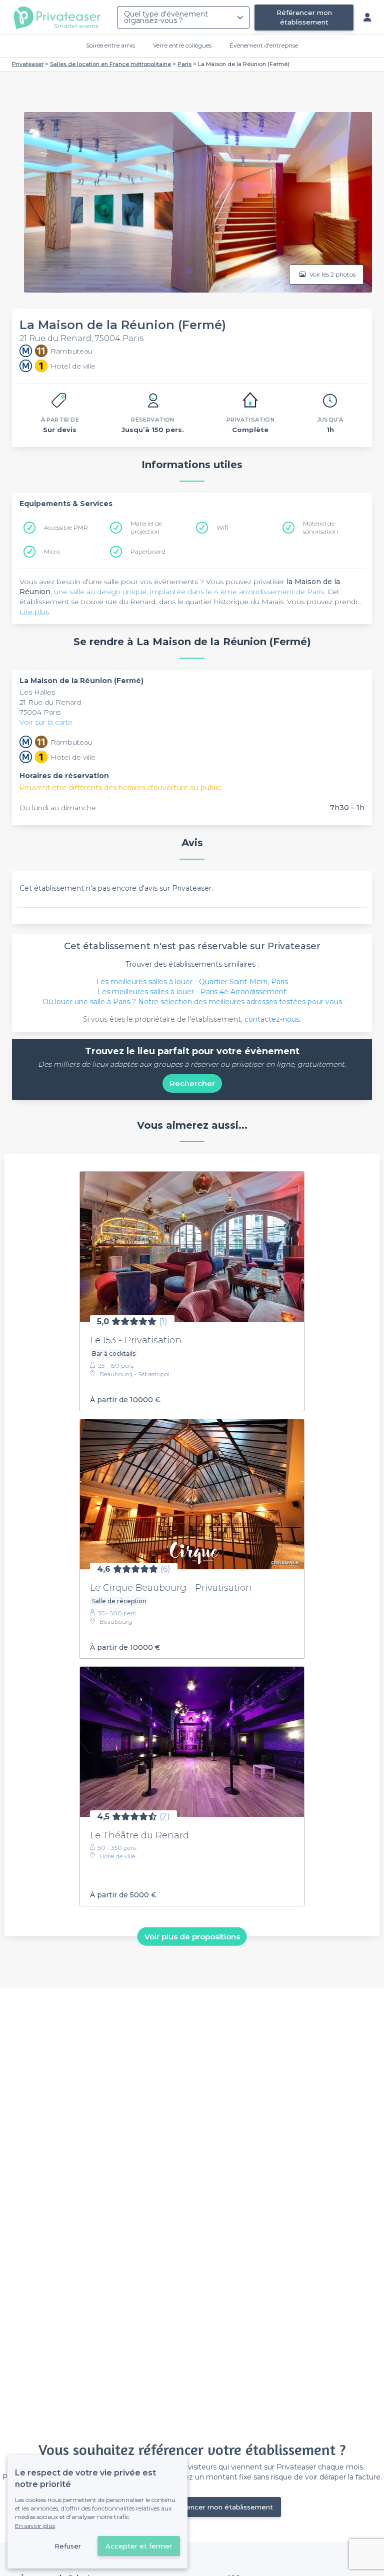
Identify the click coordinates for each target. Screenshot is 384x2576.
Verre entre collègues (182, 45)
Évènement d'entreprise (264, 45)
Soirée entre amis (110, 45)
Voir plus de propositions (192, 1937)
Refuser (68, 2546)
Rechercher (192, 1083)
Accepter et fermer (139, 2546)
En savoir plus (35, 2526)
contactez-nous (272, 1019)
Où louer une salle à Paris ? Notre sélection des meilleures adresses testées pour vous (192, 1002)
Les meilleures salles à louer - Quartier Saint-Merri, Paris (192, 982)
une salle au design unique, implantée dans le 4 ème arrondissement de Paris (189, 592)
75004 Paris (40, 712)
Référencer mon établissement (304, 17)
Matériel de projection (146, 527)
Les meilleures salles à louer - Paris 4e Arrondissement (192, 992)
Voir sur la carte (46, 722)
